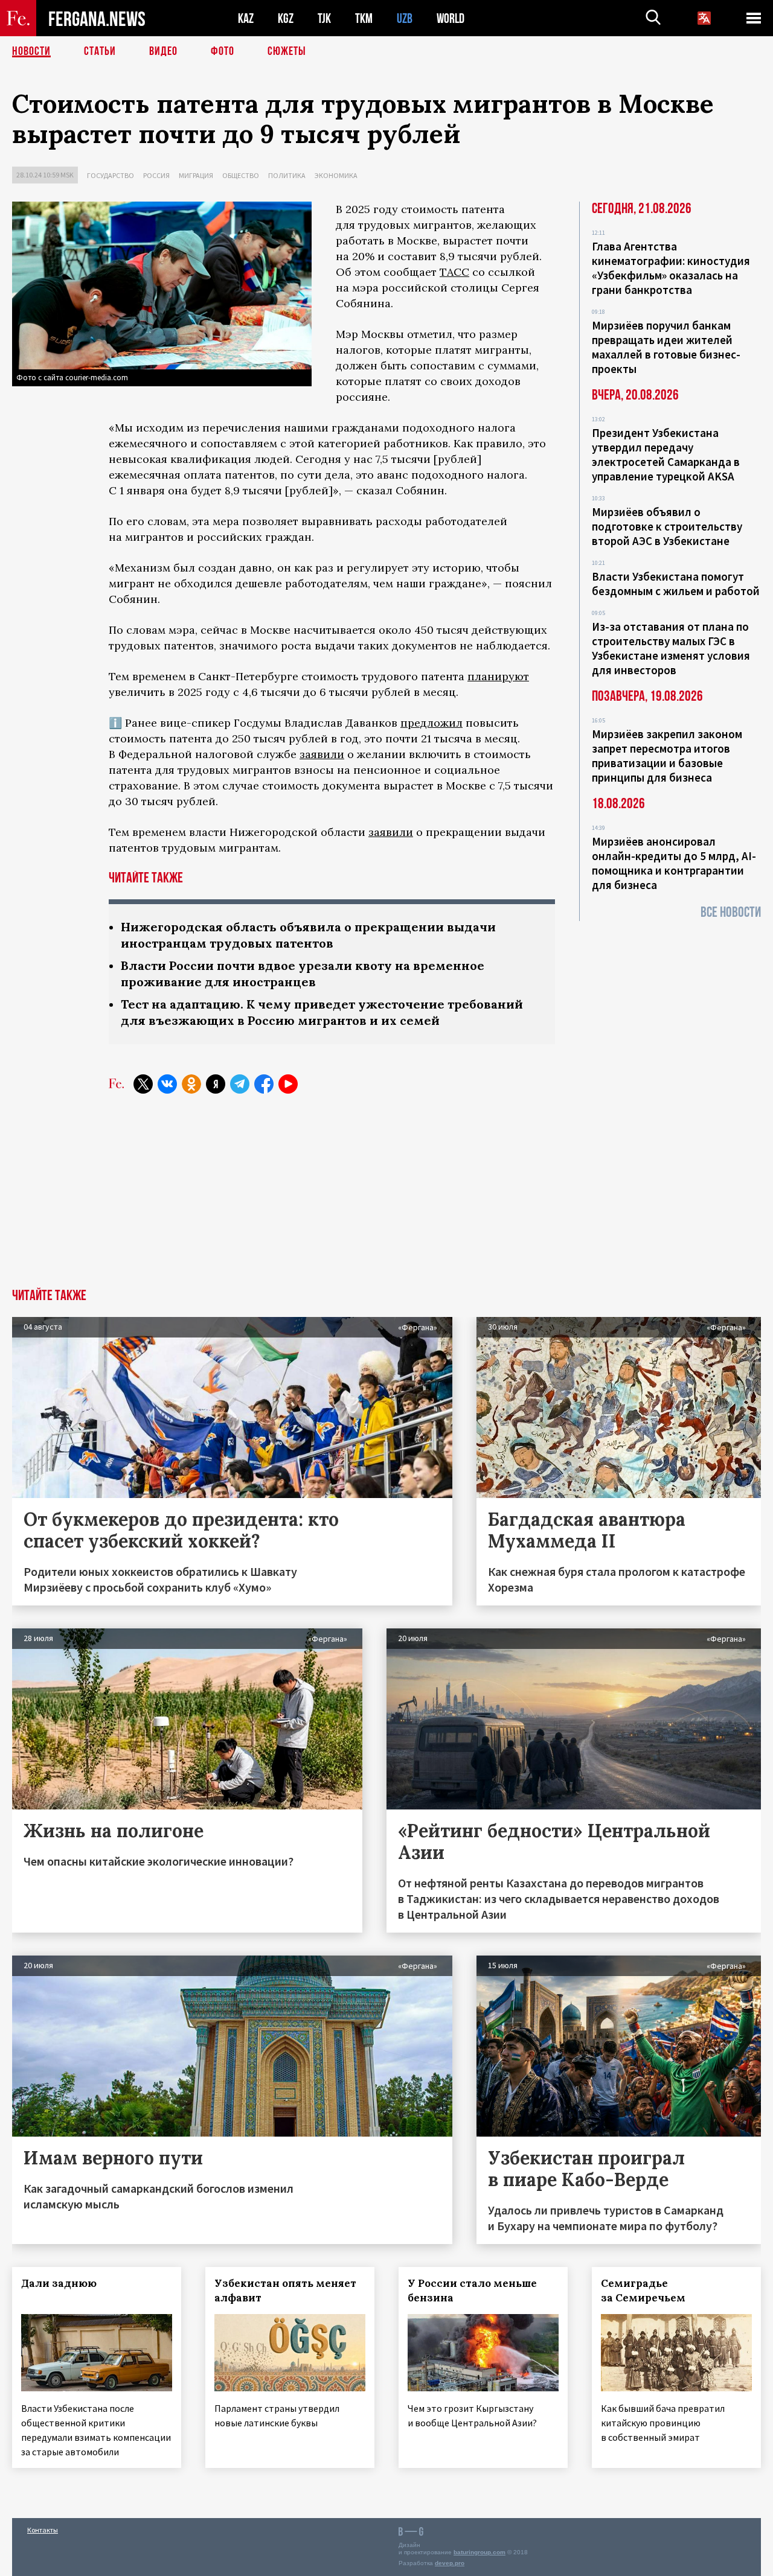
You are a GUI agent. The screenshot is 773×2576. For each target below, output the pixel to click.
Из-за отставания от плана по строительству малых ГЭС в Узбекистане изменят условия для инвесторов (671, 648)
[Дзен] (216, 1084)
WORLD (451, 18)
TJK (324, 18)
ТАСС (454, 272)
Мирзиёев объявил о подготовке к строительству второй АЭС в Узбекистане (667, 526)
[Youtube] (288, 1084)
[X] (143, 1084)
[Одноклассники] (191, 1084)
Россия (156, 175)
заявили (322, 754)
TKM (364, 18)
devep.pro (450, 2563)
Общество (241, 175)
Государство (111, 175)
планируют (498, 676)
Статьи (100, 51)
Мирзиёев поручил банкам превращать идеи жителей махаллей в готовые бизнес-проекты (666, 347)
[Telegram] (240, 1084)
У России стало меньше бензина (472, 2291)
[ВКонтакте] (167, 1084)
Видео (163, 51)
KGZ (286, 18)
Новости (31, 51)
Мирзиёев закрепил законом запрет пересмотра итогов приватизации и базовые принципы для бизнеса (667, 756)
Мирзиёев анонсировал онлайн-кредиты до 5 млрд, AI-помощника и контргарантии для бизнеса (674, 863)
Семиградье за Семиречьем (643, 2291)
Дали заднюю (59, 2283)
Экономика (336, 175)
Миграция (196, 175)
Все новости (731, 912)
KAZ (246, 18)
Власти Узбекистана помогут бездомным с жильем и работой (676, 584)
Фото (223, 51)
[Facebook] (264, 1084)
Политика (287, 175)
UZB (405, 18)
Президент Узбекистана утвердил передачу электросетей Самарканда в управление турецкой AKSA (666, 454)
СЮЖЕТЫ (287, 51)
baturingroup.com (480, 2552)
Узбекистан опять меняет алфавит (285, 2291)
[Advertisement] (386, 1198)
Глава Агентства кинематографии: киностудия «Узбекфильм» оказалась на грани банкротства (671, 268)
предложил (431, 723)
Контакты (43, 2530)
